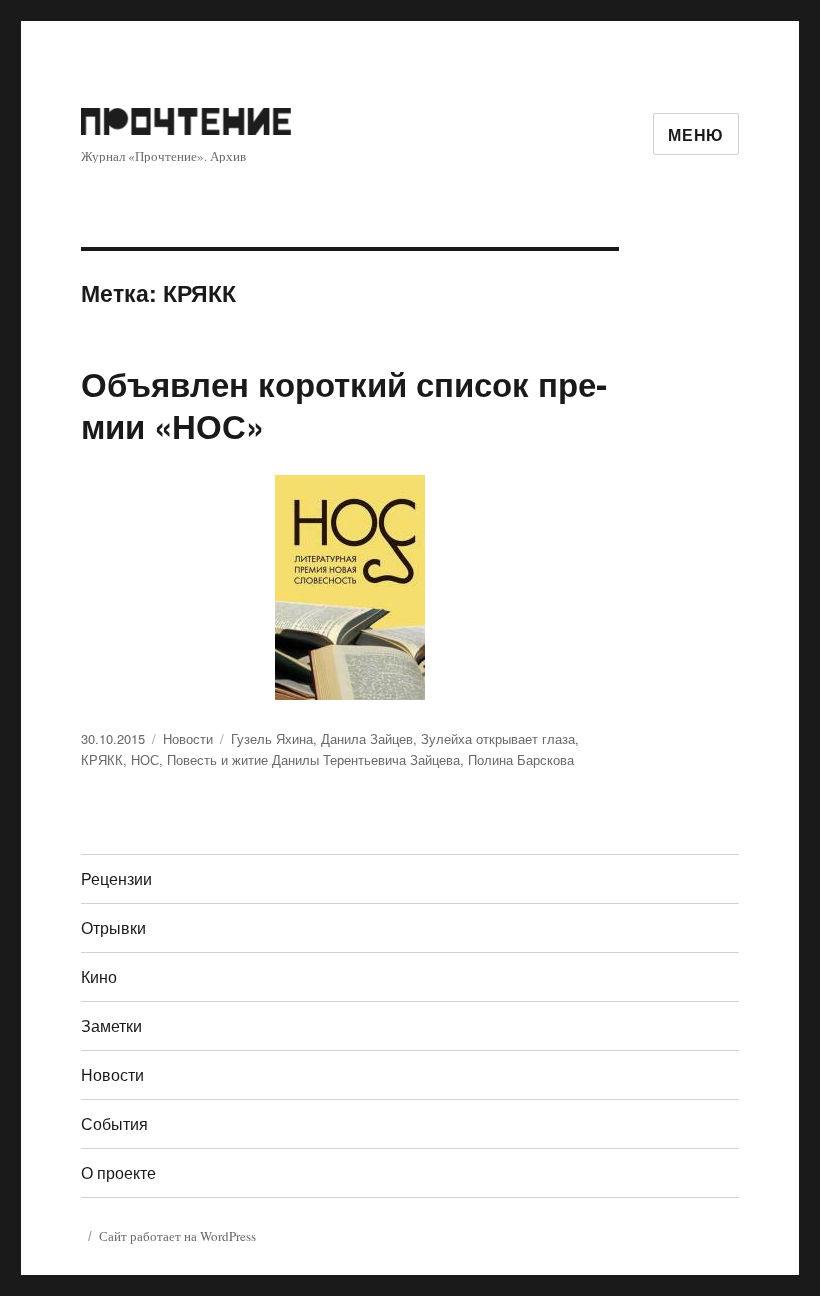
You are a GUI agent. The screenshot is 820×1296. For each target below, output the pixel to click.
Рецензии (116, 878)
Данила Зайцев (367, 738)
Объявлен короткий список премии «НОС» (344, 404)
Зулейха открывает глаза (498, 738)
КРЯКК (102, 759)
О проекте (118, 1172)
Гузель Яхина (272, 738)
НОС (145, 759)
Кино (99, 976)
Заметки (111, 1025)
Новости (188, 738)
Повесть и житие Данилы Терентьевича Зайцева (313, 759)
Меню (696, 134)
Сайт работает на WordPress (177, 1236)
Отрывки (113, 927)
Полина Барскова (521, 759)
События (114, 1123)
